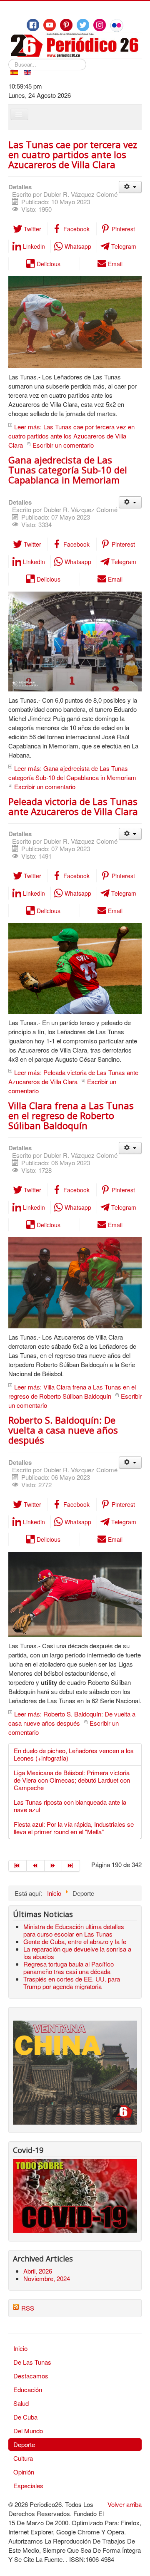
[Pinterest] (66, 25)
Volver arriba (125, 2504)
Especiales (28, 2486)
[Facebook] (33, 25)
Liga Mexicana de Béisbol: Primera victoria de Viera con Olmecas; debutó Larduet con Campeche (72, 1780)
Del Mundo (28, 2431)
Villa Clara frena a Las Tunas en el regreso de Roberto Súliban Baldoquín (71, 1115)
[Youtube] (50, 25)
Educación (28, 2389)
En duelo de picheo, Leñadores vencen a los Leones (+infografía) (74, 1754)
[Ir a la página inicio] (17, 1866)
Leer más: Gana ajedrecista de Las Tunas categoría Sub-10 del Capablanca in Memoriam (72, 773)
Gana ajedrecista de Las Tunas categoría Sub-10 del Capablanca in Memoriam (68, 470)
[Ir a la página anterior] (36, 1866)
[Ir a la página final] (71, 1866)
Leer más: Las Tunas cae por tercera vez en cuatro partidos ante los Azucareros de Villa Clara (71, 436)
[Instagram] (100, 25)
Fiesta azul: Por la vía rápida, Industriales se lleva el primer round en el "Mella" (74, 1828)
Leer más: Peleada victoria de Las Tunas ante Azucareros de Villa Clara (73, 1077)
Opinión (24, 2472)
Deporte (24, 2444)
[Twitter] (83, 25)
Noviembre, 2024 (47, 2278)
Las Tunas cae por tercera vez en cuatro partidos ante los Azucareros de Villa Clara (73, 154)
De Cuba (25, 2417)
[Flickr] (117, 25)
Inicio (20, 2348)
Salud (21, 2403)
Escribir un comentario (63, 445)
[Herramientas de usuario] (130, 187)
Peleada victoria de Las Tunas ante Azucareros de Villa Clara (73, 806)
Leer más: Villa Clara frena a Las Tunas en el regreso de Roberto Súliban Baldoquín (72, 1391)
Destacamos (31, 2376)
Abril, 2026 (38, 2271)
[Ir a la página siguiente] (54, 1866)
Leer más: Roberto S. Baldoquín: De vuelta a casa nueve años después (72, 1718)
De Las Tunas (32, 2362)
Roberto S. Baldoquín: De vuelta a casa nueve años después (63, 1430)
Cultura (23, 2458)
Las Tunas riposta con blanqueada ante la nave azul (70, 1806)
